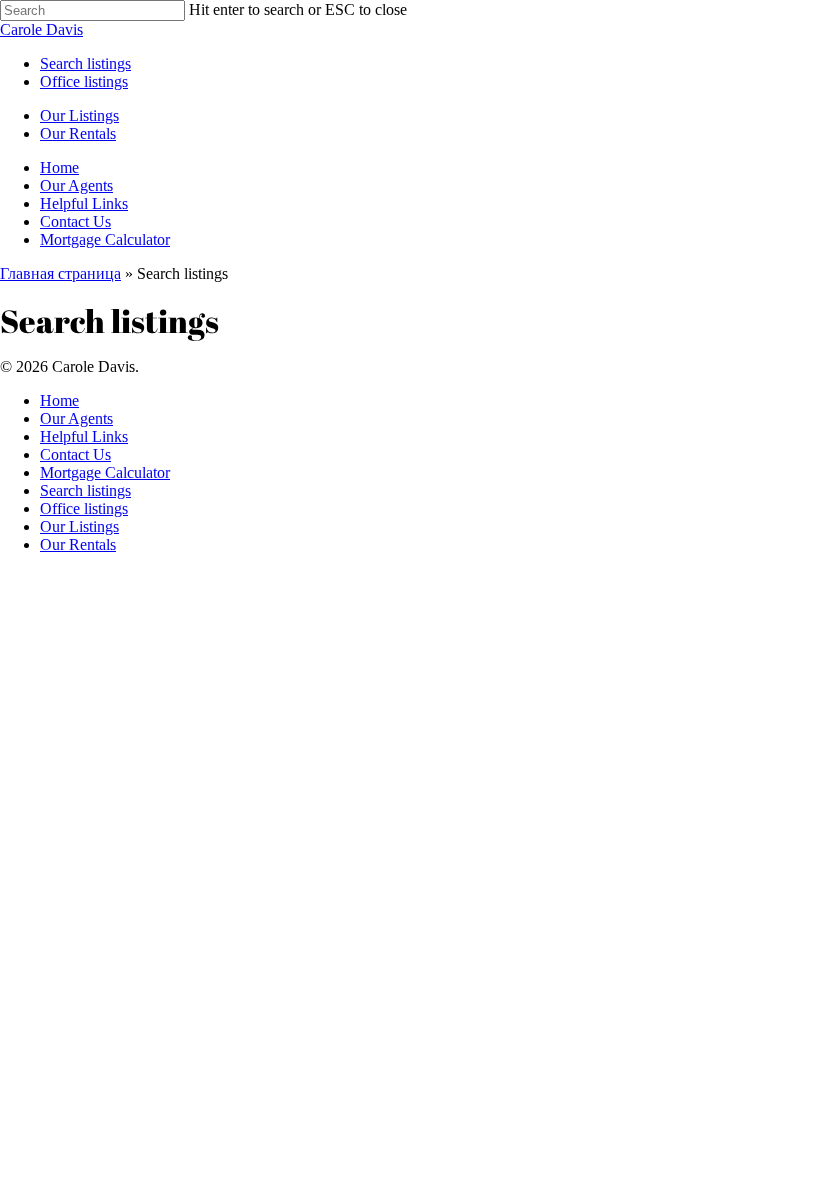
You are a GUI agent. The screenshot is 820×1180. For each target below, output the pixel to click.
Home (59, 400)
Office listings (84, 508)
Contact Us (75, 454)
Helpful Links (84, 436)
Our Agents (76, 418)
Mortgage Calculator (105, 472)
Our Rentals (78, 544)
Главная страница (60, 273)
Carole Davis (41, 29)
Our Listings (79, 526)
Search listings (85, 490)
